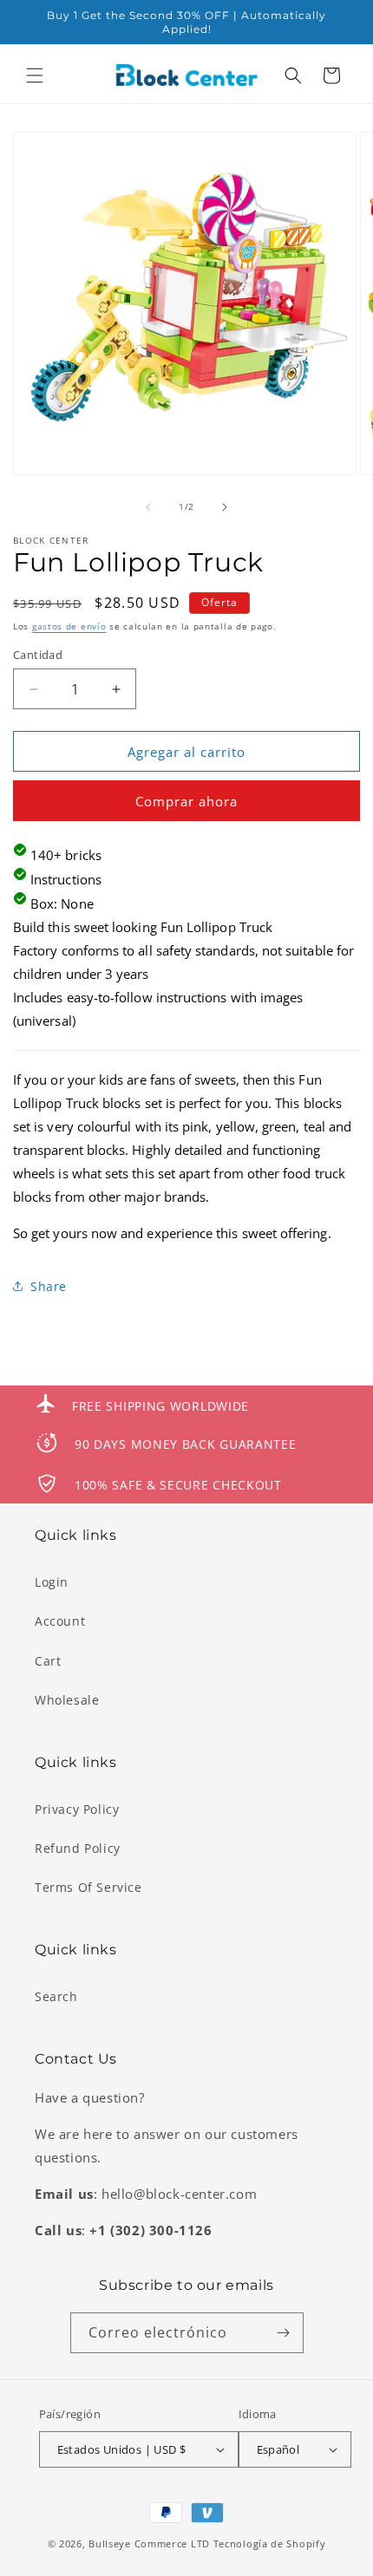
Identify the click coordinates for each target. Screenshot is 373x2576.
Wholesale (67, 1700)
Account (60, 1621)
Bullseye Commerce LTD (149, 2543)
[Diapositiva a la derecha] (225, 507)
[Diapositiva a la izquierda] (148, 507)
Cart (48, 1661)
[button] (35, 75)
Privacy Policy (77, 1809)
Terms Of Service (88, 1887)
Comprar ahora (186, 801)
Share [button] (49, 1286)
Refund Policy (78, 1848)
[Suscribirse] (284, 2333)
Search (56, 1996)
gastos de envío (69, 626)
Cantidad (38, 655)
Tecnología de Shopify (270, 2543)
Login (52, 1582)
